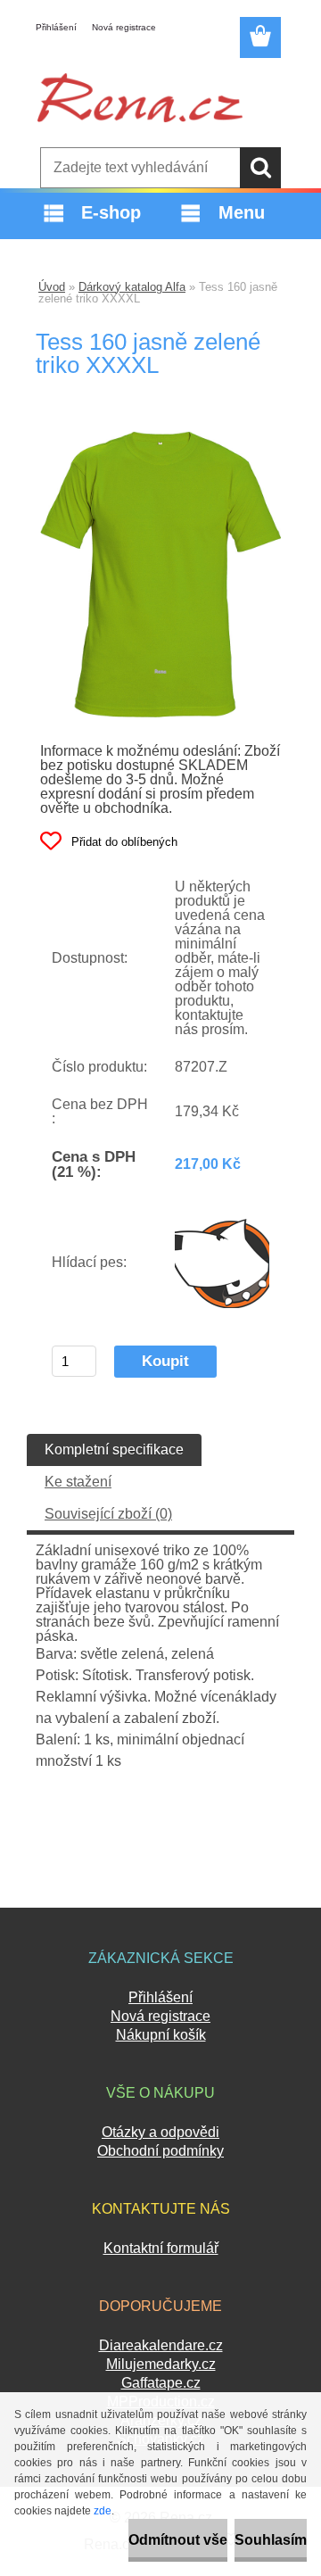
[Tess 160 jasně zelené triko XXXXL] (160, 438)
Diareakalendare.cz (161, 2345)
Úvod (52, 287)
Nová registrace (124, 27)
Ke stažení (78, 1482)
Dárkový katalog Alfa (132, 287)
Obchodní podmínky (160, 2151)
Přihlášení (56, 27)
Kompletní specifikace (114, 1450)
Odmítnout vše (178, 2540)
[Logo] (140, 97)
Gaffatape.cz (161, 2383)
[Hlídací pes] (222, 1263)
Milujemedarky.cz (161, 2364)
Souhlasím (271, 2540)
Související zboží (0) (108, 1514)
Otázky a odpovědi (160, 2132)
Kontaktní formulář (161, 2248)
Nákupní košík (161, 2035)
